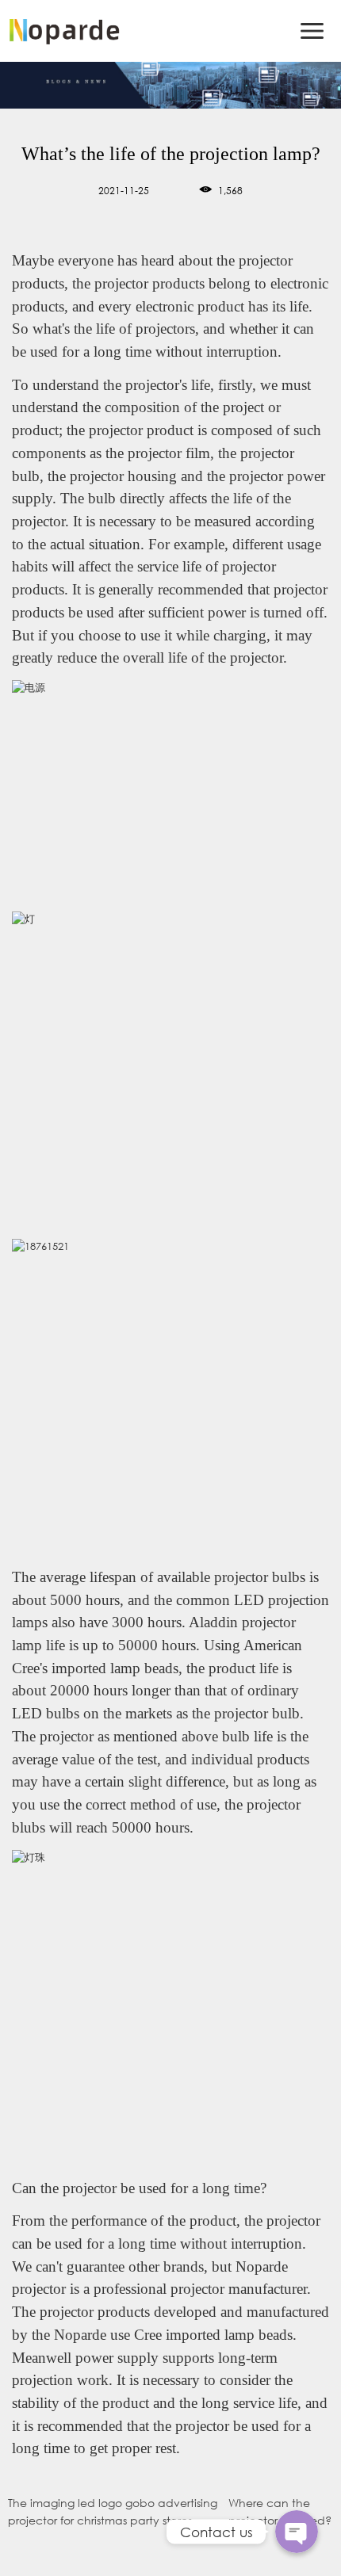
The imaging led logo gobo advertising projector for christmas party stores (113, 2511)
